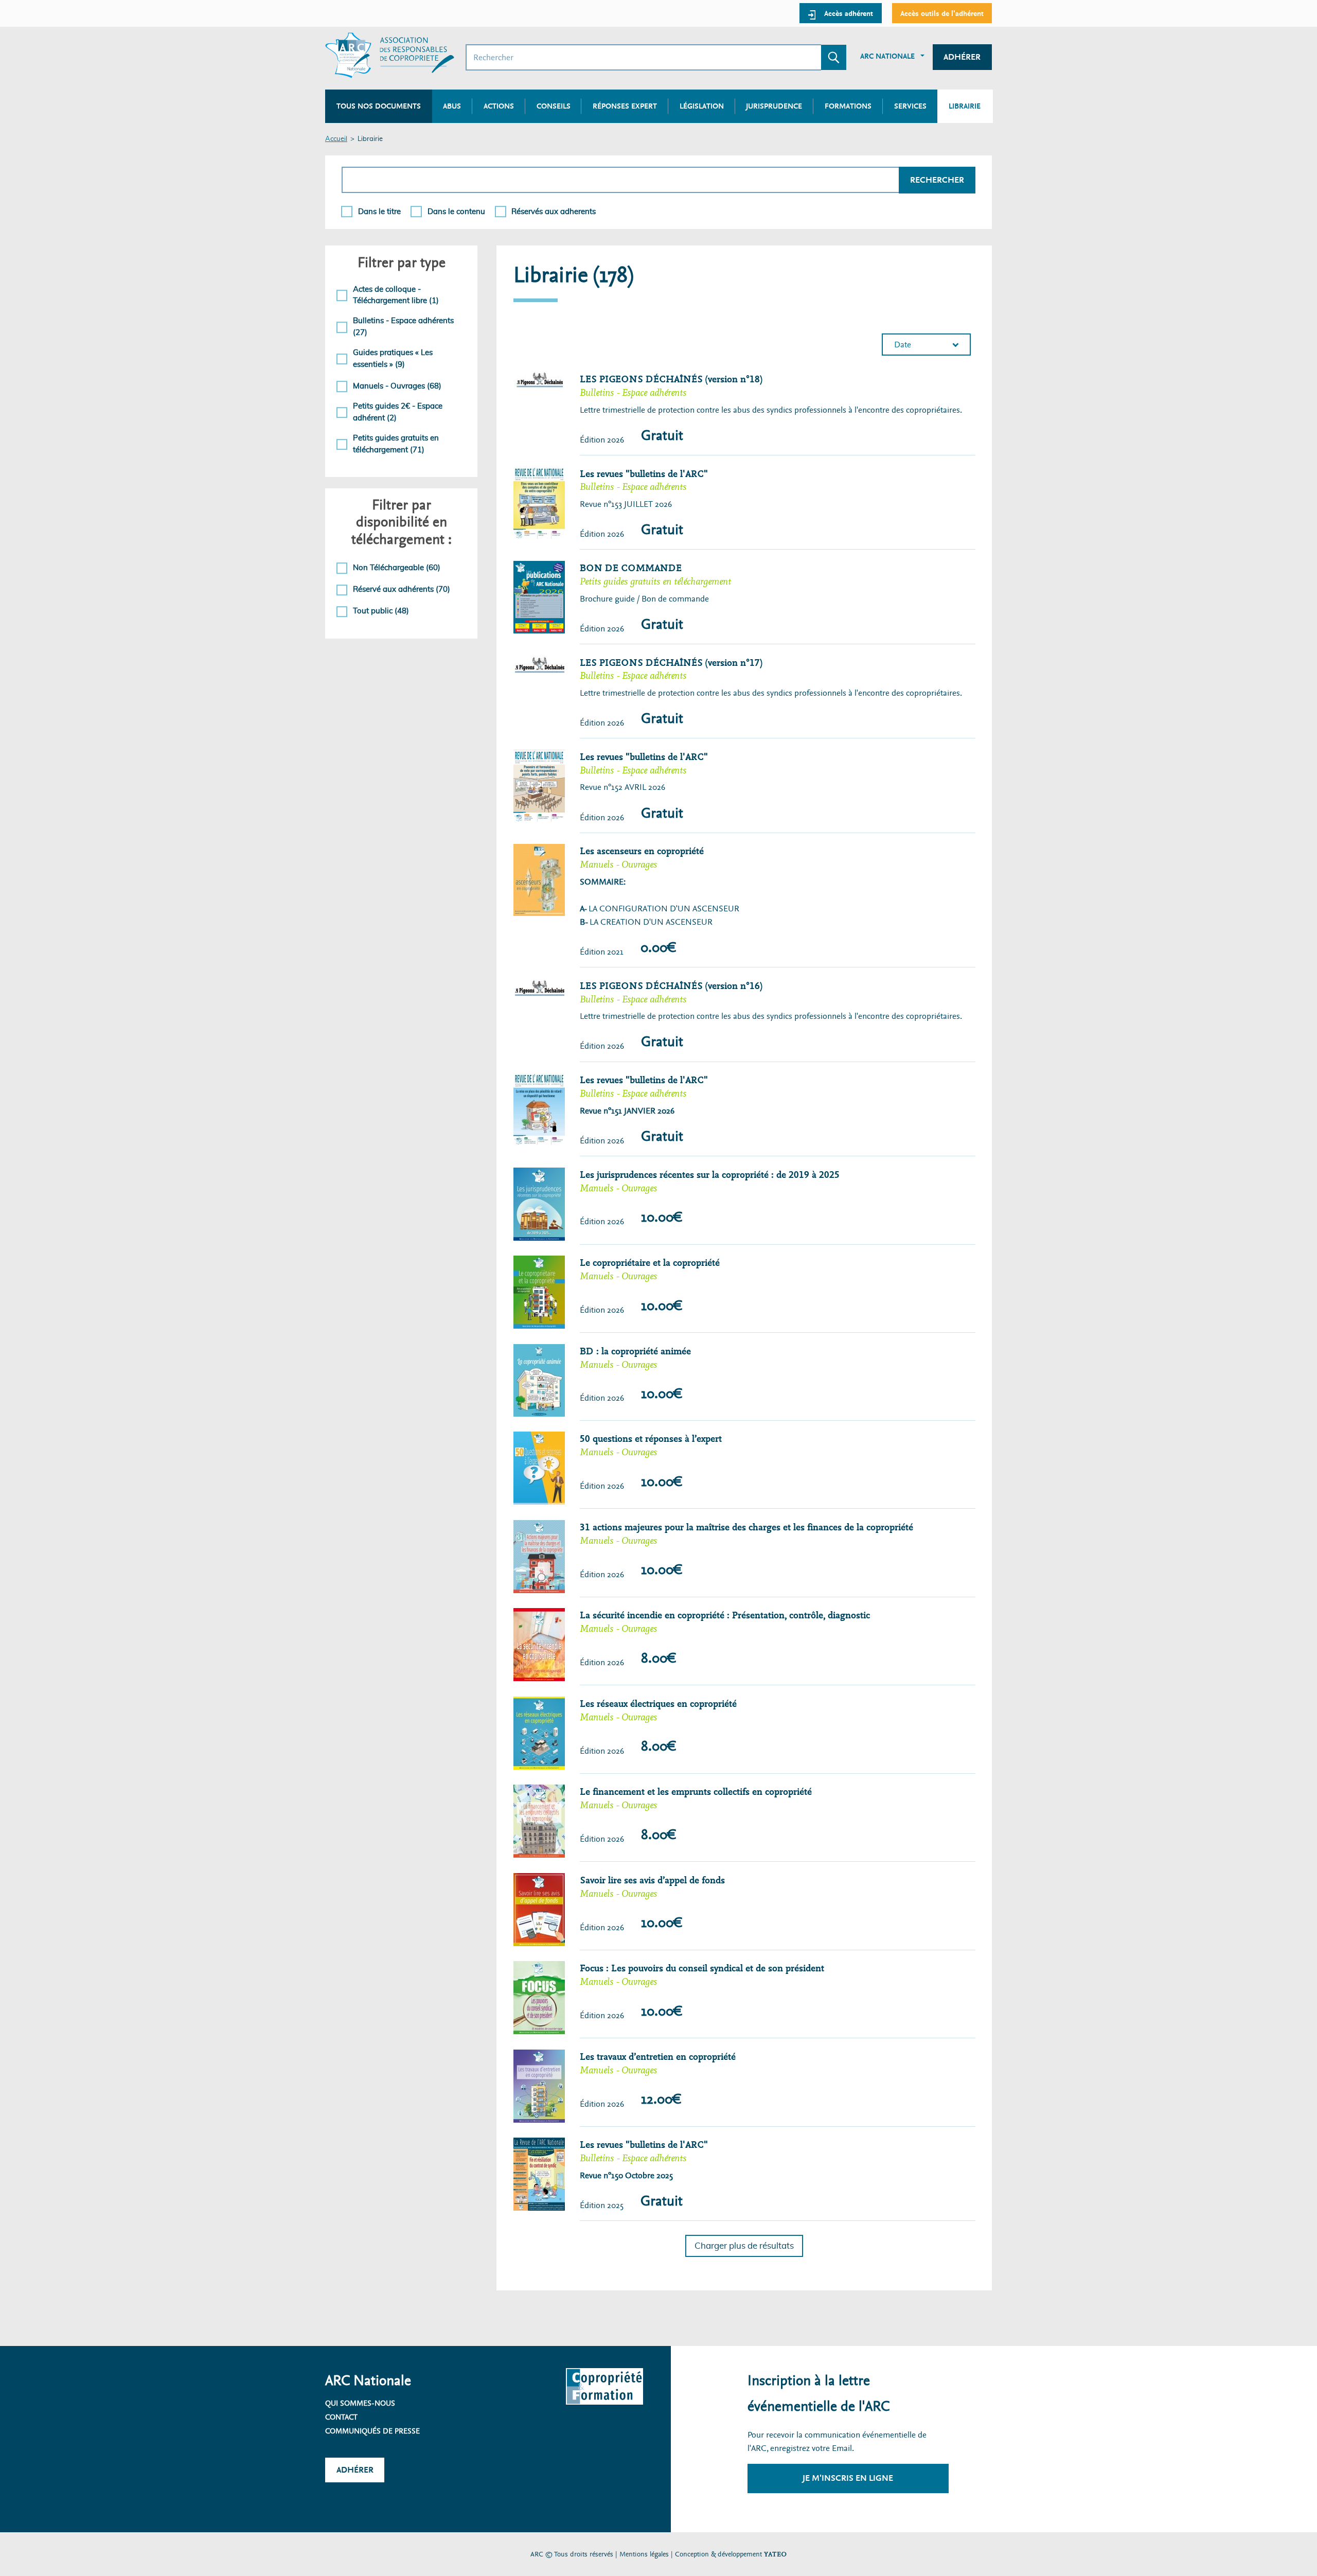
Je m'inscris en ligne (848, 2478)
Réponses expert (625, 106)
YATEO (775, 2554)
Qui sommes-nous (360, 2403)
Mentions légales (644, 2554)
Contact (341, 2417)
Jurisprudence (774, 106)
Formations (848, 106)
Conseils (554, 106)
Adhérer (962, 57)
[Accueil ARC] (390, 55)
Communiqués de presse (372, 2431)
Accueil (336, 139)
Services (910, 106)
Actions (499, 106)
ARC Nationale (887, 56)
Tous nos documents (379, 106)
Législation (702, 106)
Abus (452, 106)
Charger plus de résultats (744, 2246)
